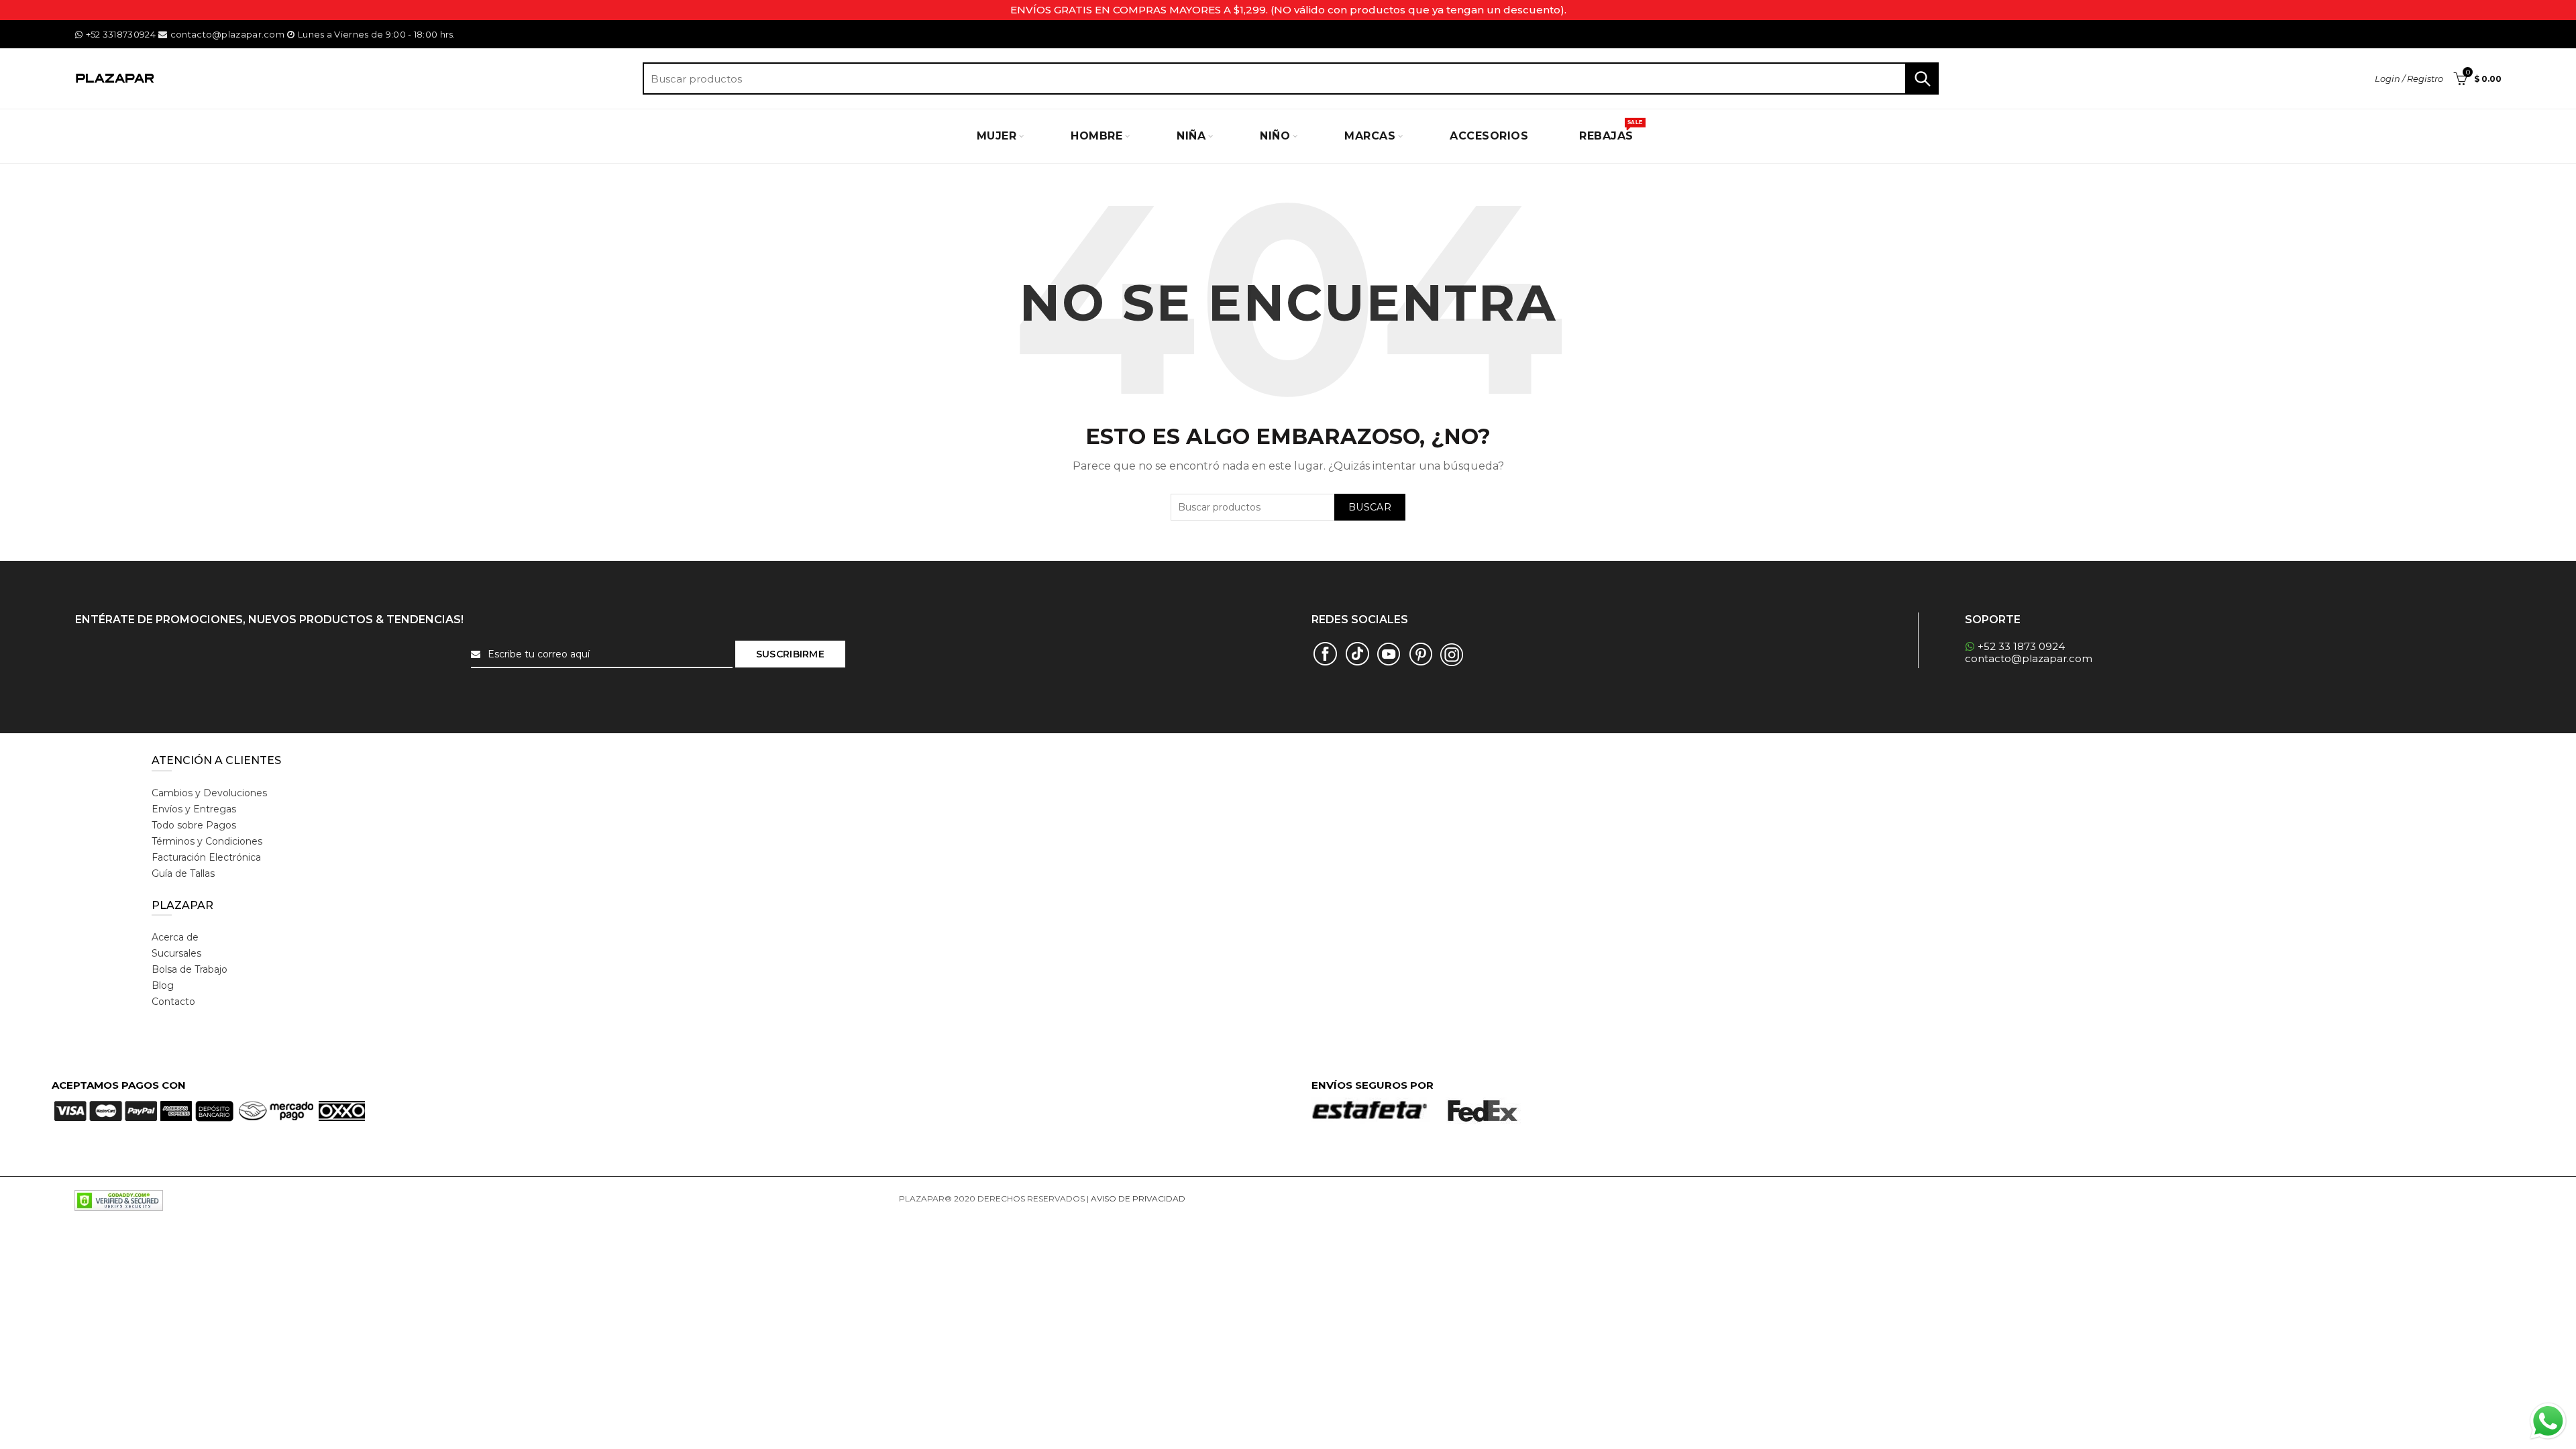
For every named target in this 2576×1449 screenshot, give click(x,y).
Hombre (1096, 136)
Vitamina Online (1220, 1198)
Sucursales (176, 953)
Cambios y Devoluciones (209, 793)
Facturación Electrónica (206, 857)
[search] (1291, 78)
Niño (1275, 136)
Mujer (997, 136)
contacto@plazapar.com (227, 34)
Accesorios (1489, 136)
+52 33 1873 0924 (2021, 646)
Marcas (1370, 136)
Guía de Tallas (183, 873)
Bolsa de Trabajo (190, 969)
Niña (1191, 136)
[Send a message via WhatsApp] (2548, 1421)
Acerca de (175, 937)
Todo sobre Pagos (194, 825)
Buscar (1922, 78)
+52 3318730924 (121, 34)
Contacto (173, 1002)
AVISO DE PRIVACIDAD (1138, 1198)
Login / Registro (2409, 78)
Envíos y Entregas (194, 809)
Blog (163, 985)
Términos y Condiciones (207, 841)
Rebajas (1611, 131)
